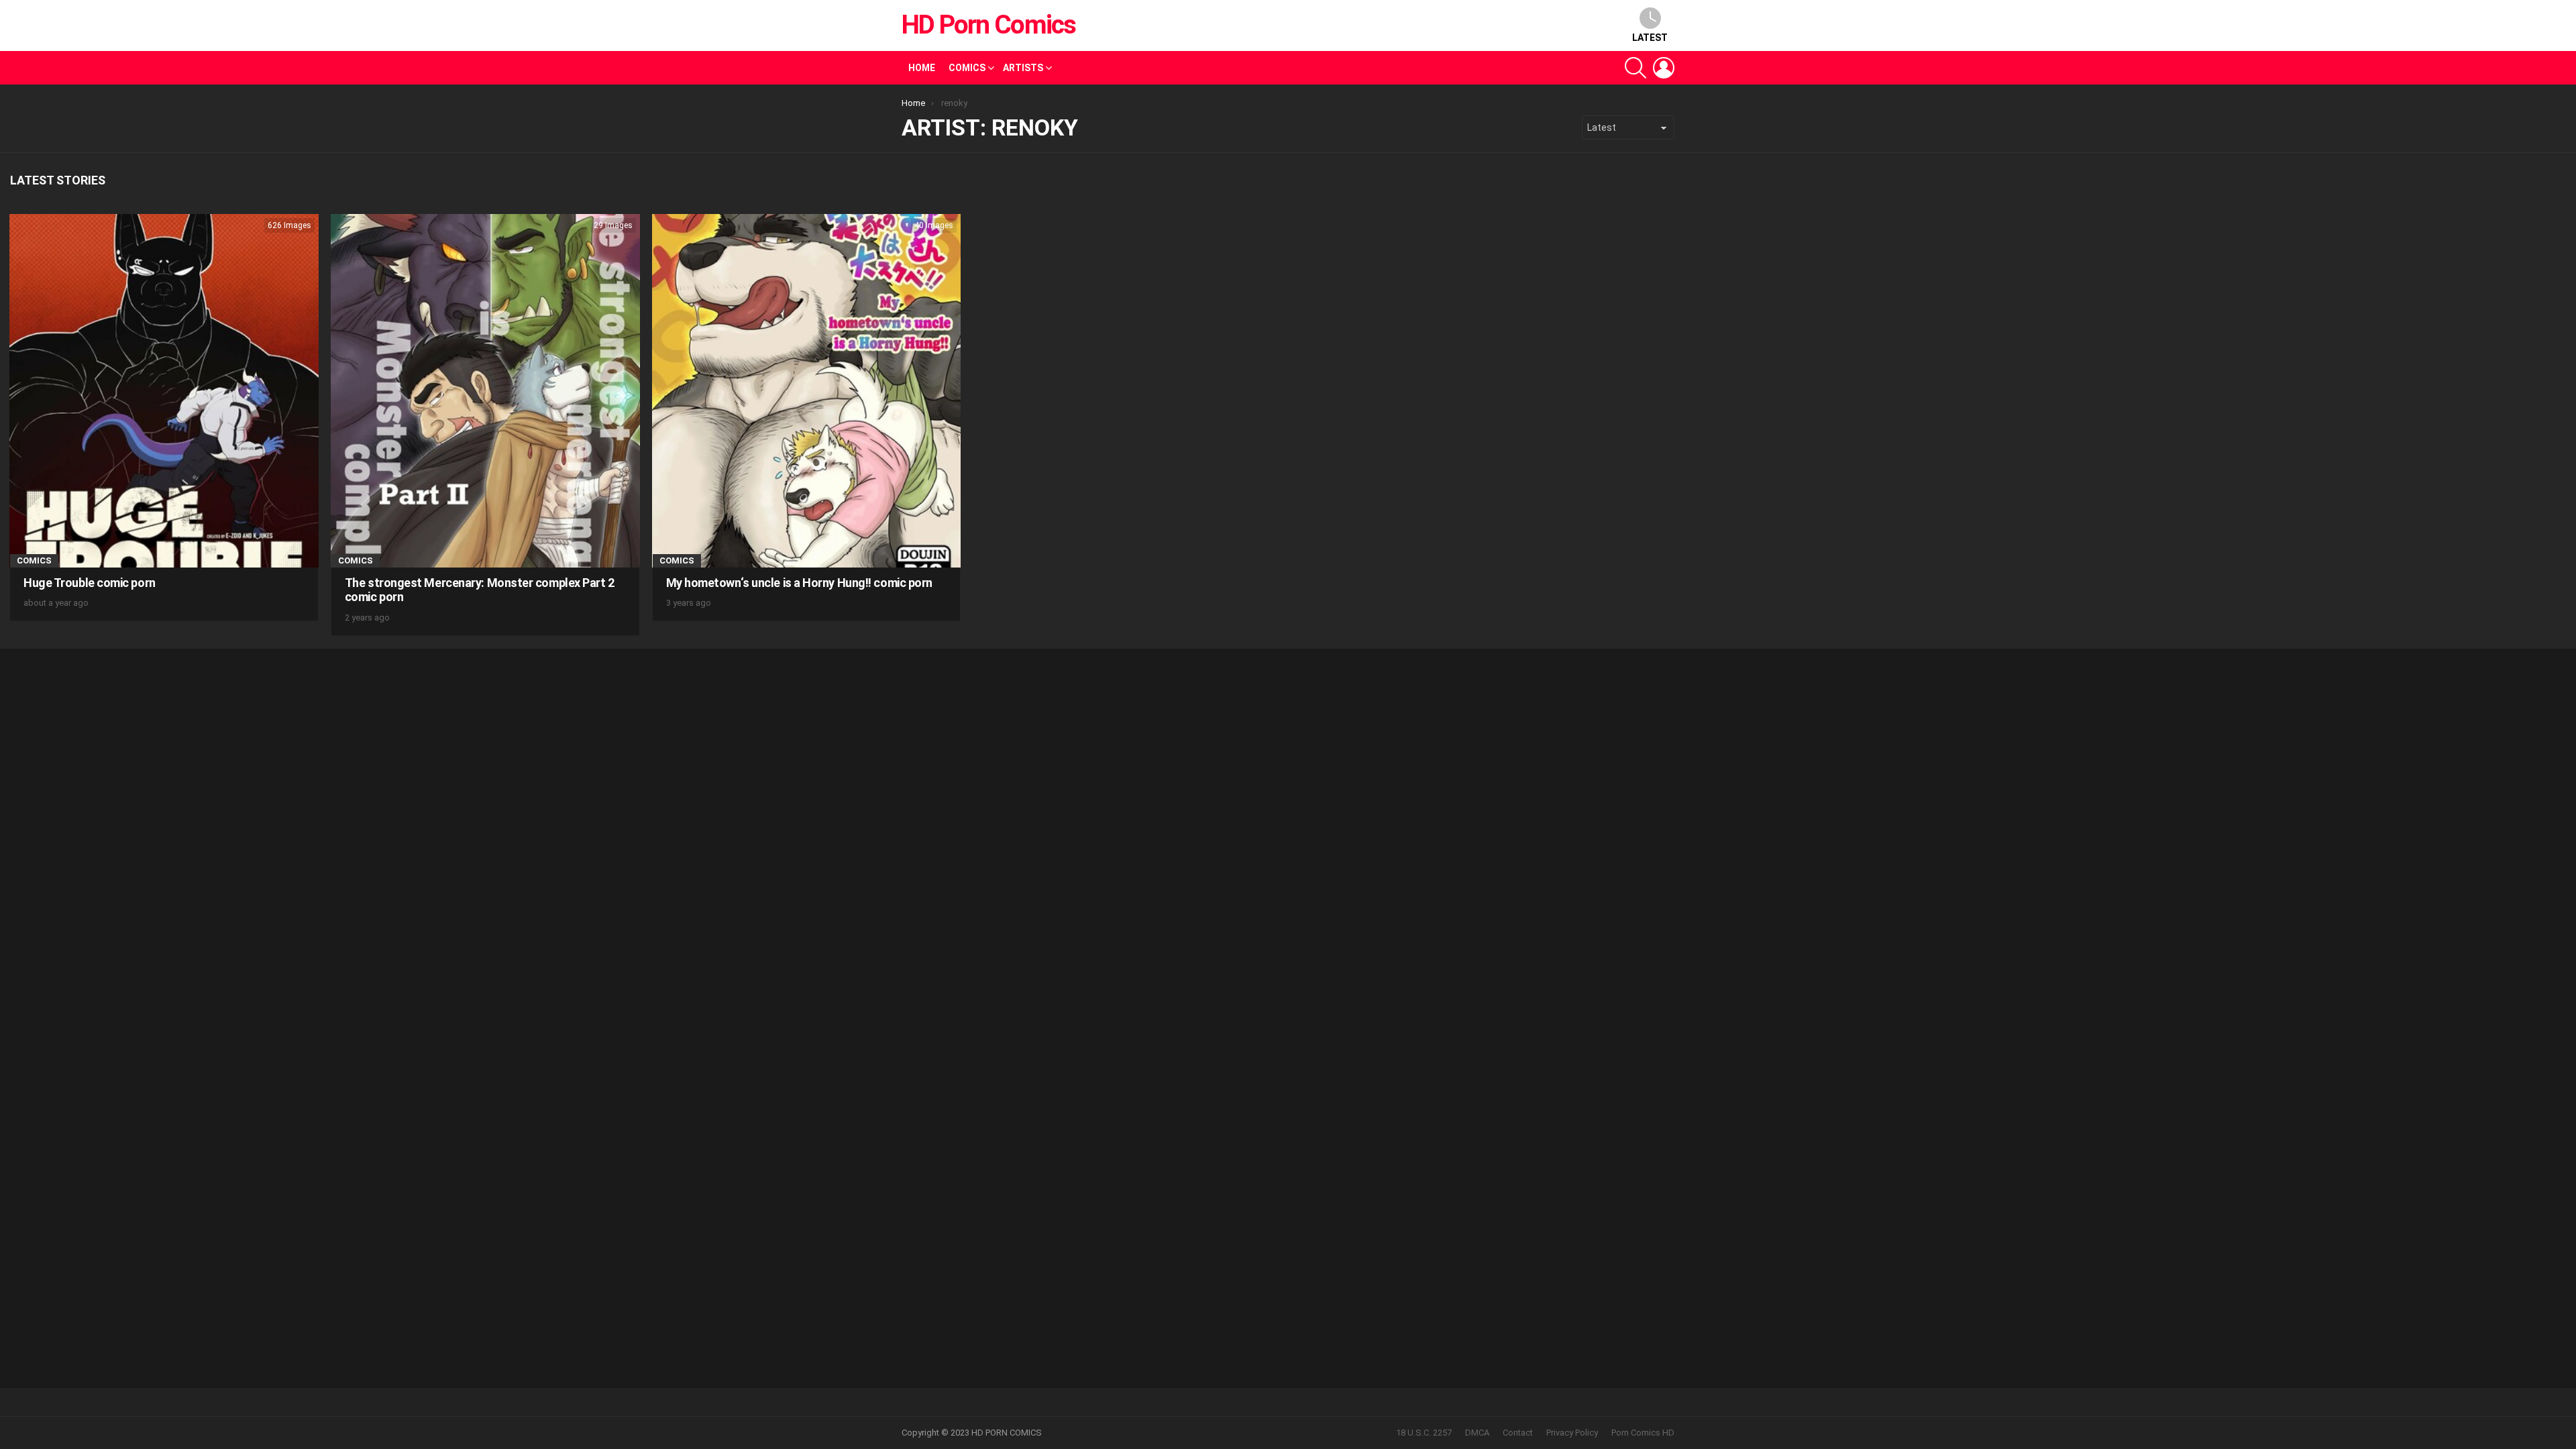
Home (922, 68)
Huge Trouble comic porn (90, 583)
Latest (1650, 38)
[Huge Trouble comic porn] (164, 391)
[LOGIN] (1664, 68)
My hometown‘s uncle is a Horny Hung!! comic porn (799, 583)
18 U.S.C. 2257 (1424, 1433)
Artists (1023, 68)
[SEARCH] (1635, 68)
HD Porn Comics (988, 25)
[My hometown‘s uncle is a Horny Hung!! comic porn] (807, 391)
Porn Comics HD (1643, 1433)
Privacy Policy (1572, 1433)
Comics (967, 68)
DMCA (1477, 1433)
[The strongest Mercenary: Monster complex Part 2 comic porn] (485, 391)
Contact (1518, 1433)
